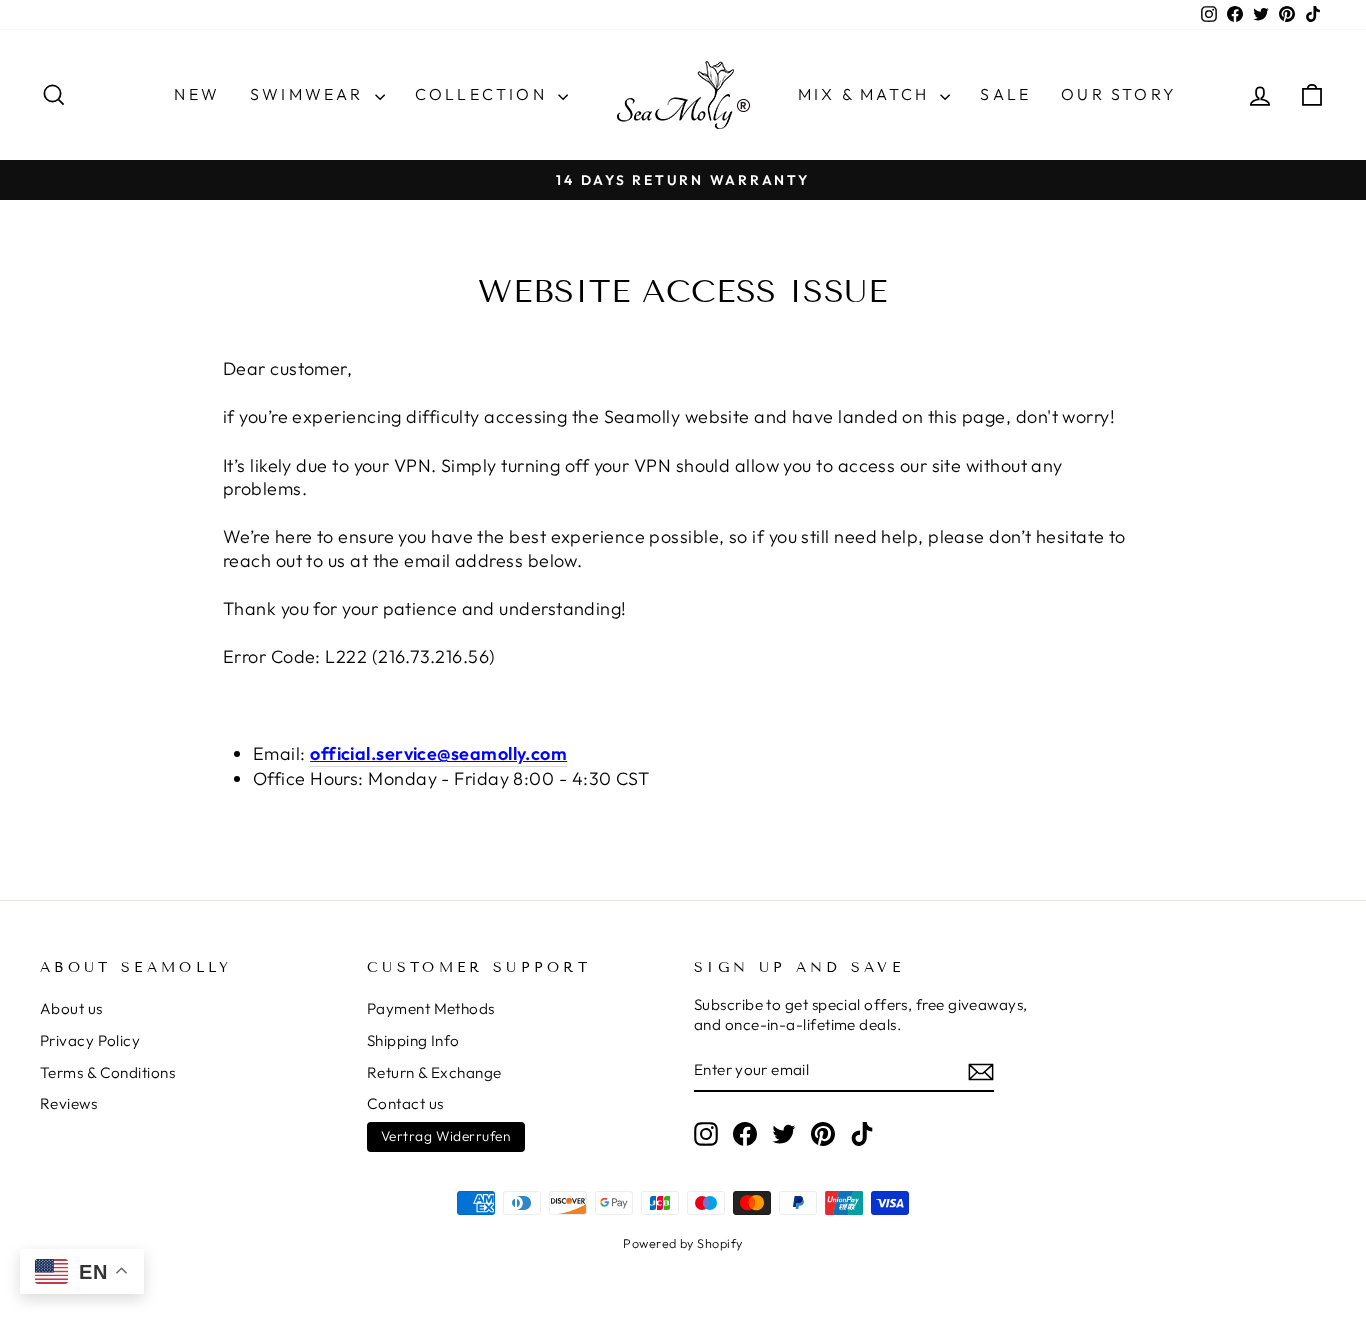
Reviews (68, 1103)
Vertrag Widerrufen (446, 1136)
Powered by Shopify (682, 1243)
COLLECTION (484, 94)
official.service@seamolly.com (438, 753)
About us (71, 1008)
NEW (197, 94)
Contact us (405, 1103)
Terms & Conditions (107, 1072)
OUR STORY (1119, 94)
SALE (1005, 94)
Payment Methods (431, 1008)
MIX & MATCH (866, 94)
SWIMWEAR (310, 94)
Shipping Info (413, 1040)
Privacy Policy (90, 1040)
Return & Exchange (434, 1072)
